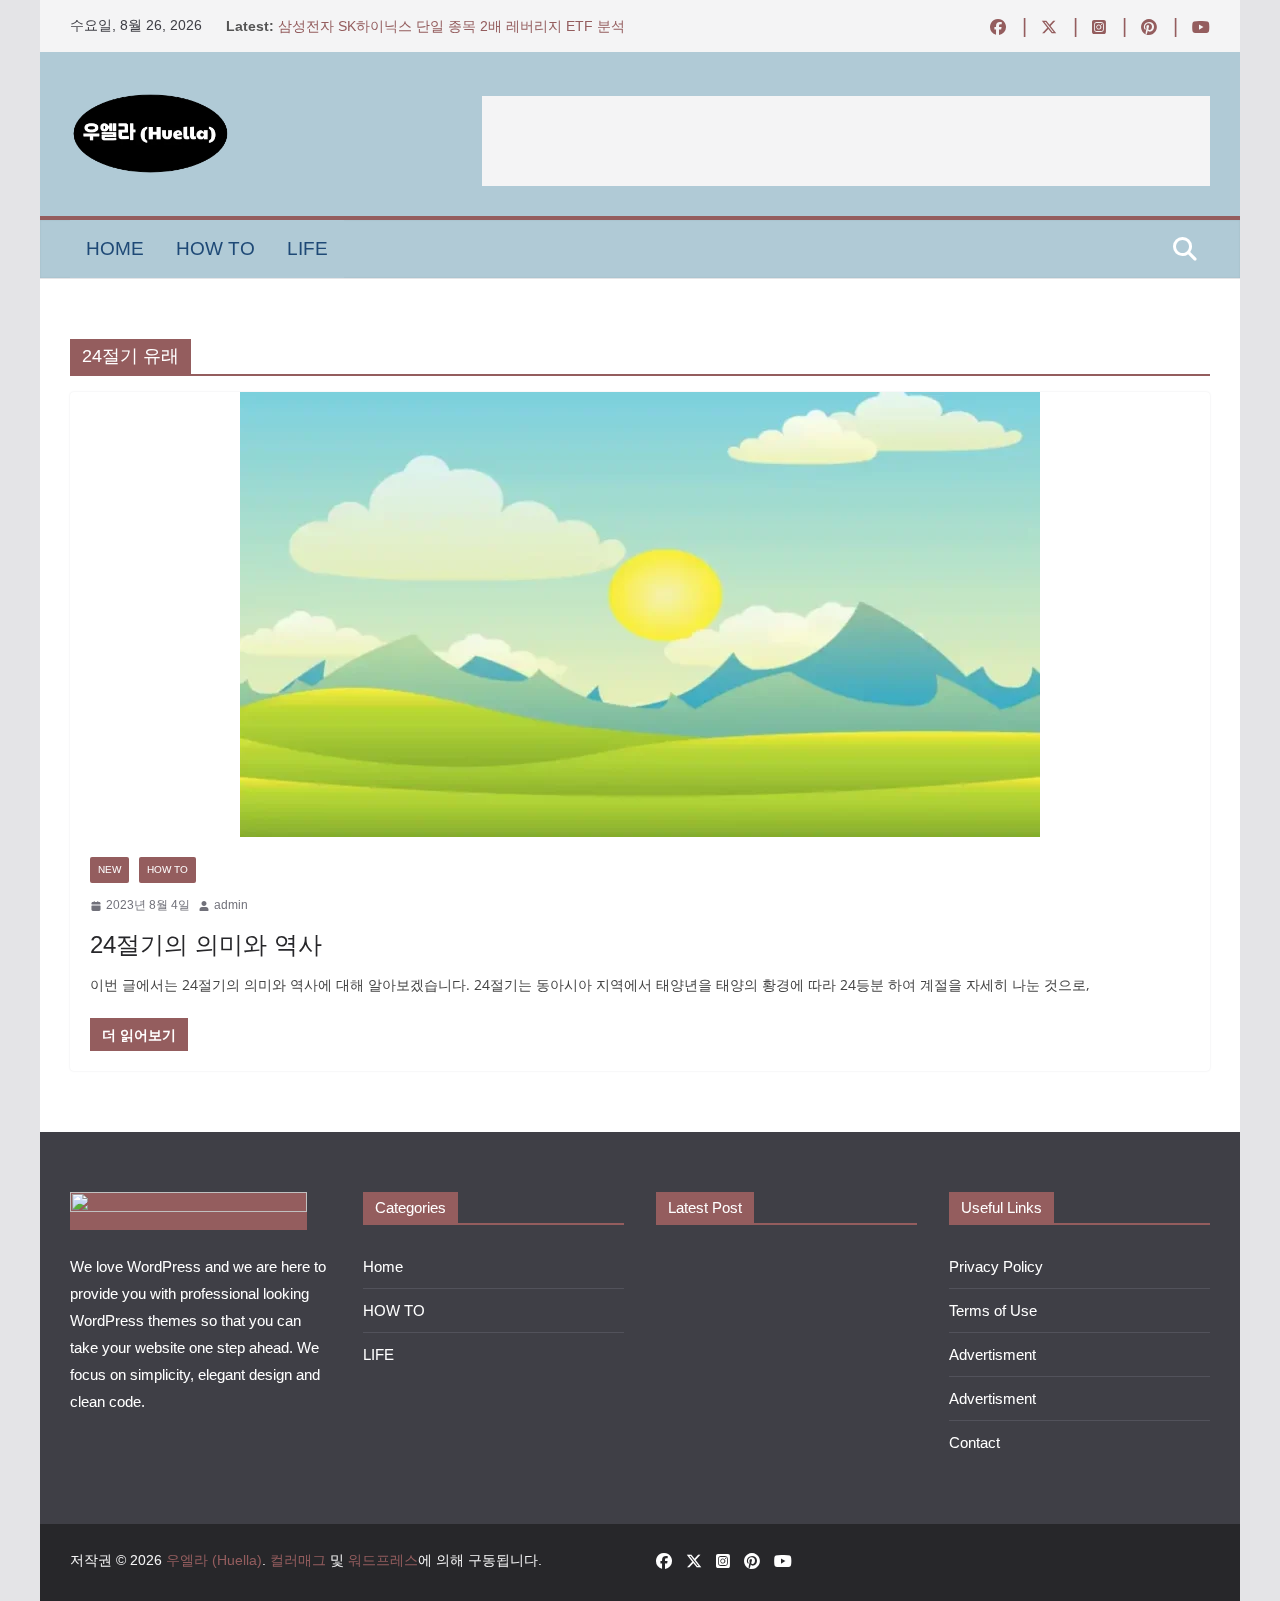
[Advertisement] (846, 141)
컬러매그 (298, 1560)
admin (231, 905)
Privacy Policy (996, 1266)
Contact (974, 1442)
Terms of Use (993, 1310)
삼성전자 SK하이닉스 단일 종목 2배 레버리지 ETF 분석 (451, 26)
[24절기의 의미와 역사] (640, 614)
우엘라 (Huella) (214, 1560)
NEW (109, 869)
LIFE (307, 248)
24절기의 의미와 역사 (206, 944)
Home (115, 248)
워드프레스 (383, 1560)
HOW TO (215, 248)
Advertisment (992, 1354)
